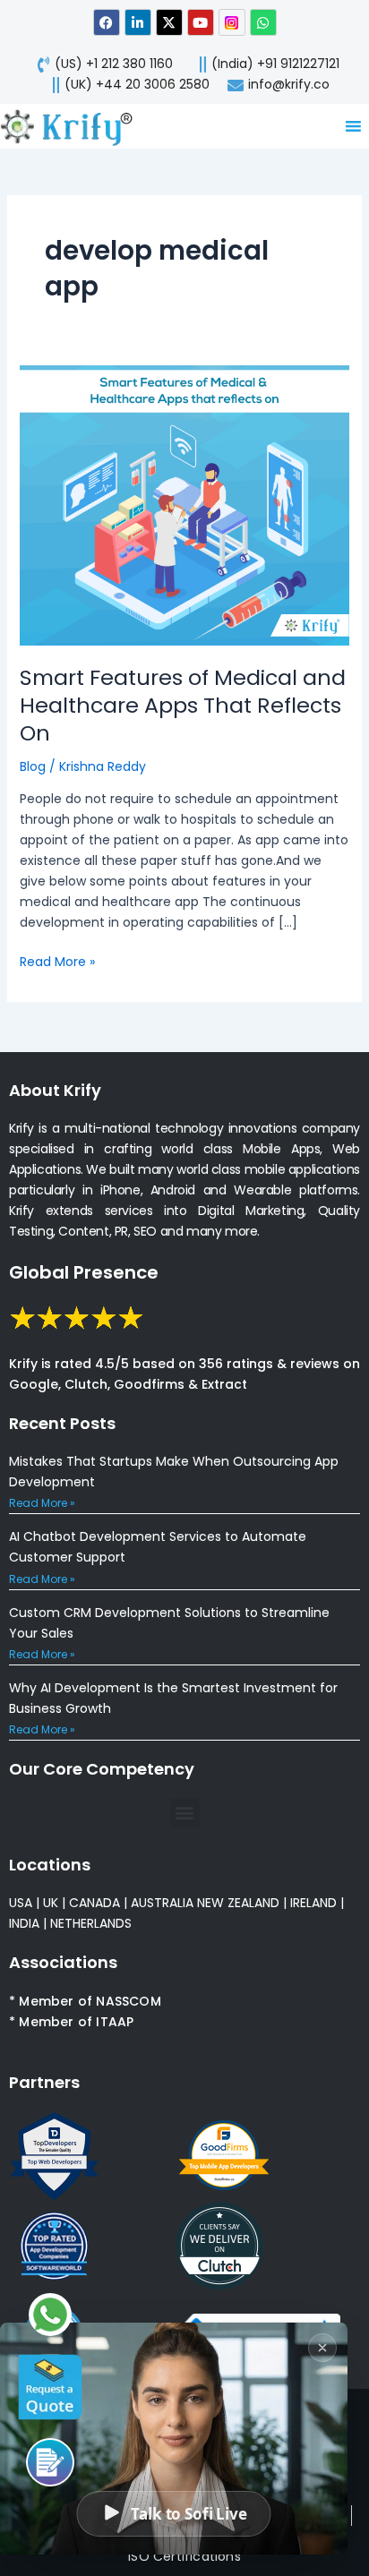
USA (21, 1903)
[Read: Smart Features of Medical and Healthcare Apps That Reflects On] (185, 505)
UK (51, 1903)
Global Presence (84, 1272)
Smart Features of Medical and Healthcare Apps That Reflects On (183, 705)
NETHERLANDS (91, 1923)
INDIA (24, 1923)
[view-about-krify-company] (74, 126)
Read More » (57, 961)
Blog (33, 766)
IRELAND (313, 1903)
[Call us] (50, 2462)
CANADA (94, 1903)
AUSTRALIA (160, 1903)
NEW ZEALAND (238, 1903)
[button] (185, 1813)
